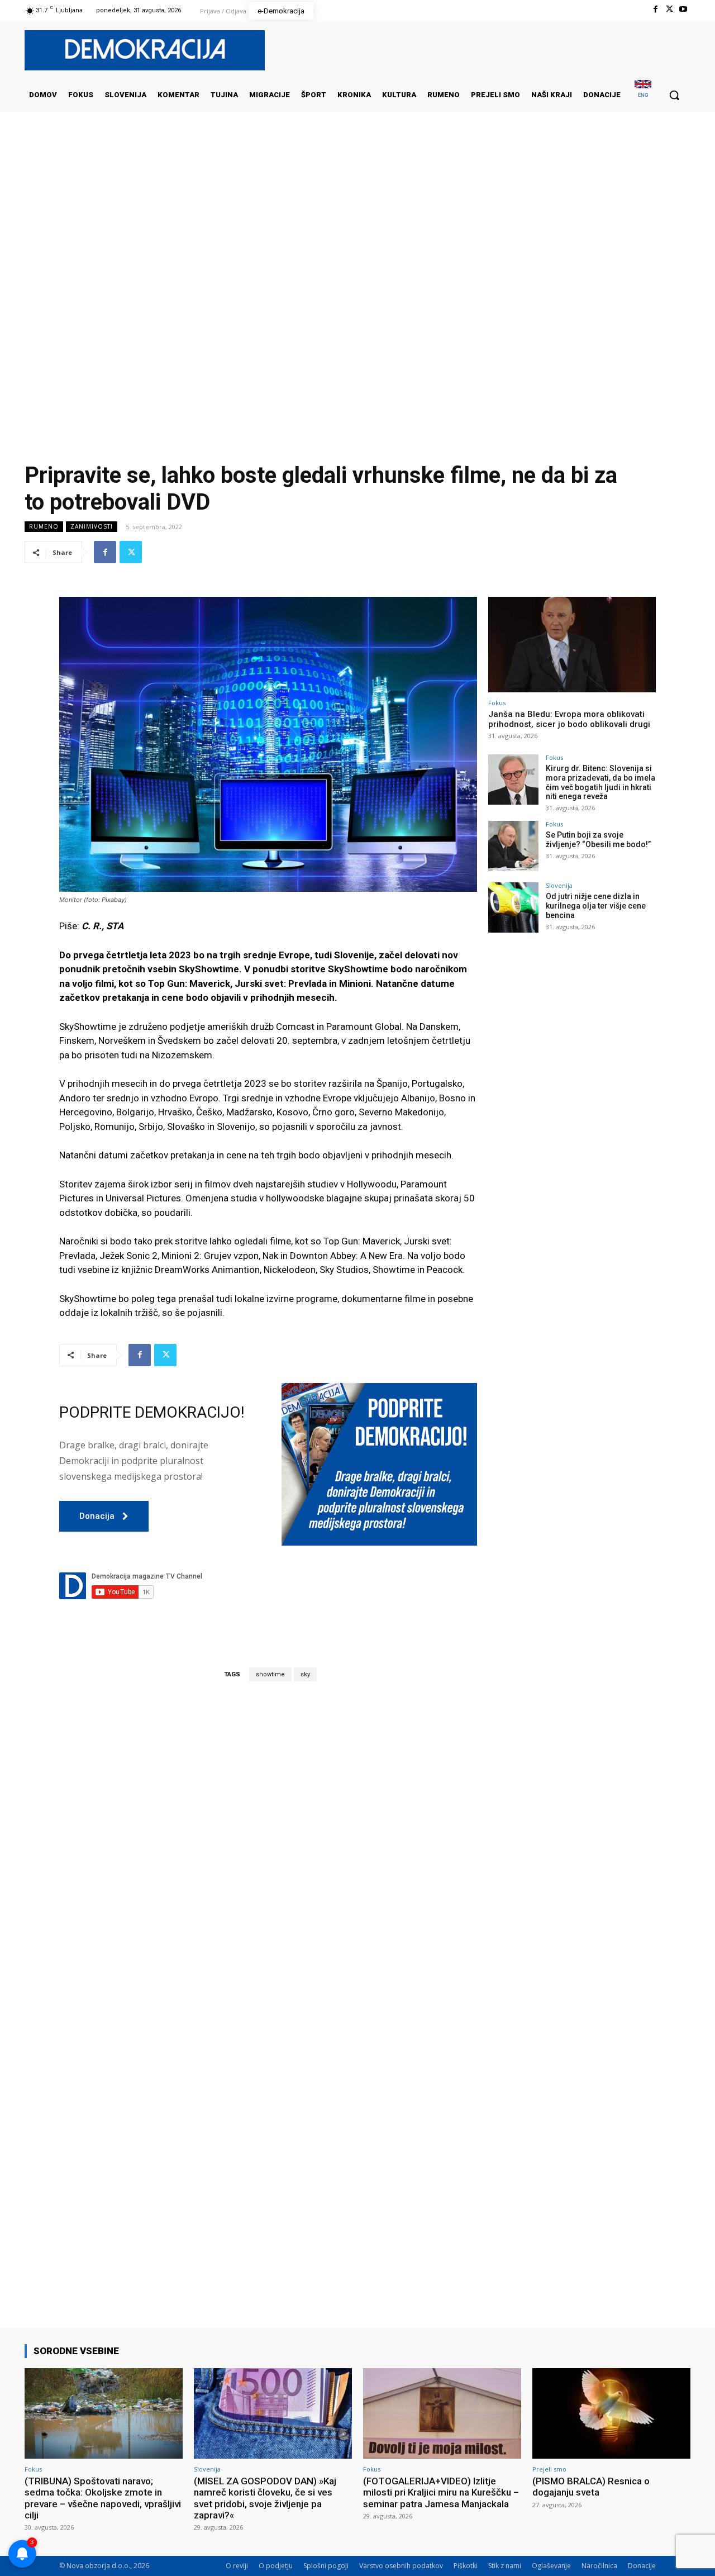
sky (305, 1674)
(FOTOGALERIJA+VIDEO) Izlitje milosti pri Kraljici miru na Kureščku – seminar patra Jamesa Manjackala (441, 2492)
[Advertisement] (357, 223)
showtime (270, 1674)
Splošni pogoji (326, 2566)
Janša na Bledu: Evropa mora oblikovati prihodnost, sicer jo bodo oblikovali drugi (569, 719)
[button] (674, 95)
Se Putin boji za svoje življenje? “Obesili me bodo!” (598, 840)
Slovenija (559, 885)
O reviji (237, 2566)
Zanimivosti (92, 526)
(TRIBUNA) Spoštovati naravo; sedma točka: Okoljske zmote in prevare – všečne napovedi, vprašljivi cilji (103, 2498)
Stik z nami (505, 2566)
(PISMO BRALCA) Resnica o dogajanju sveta (591, 2487)
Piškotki (466, 2566)
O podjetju (276, 2566)
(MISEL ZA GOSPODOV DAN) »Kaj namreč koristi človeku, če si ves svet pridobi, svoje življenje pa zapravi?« (265, 2498)
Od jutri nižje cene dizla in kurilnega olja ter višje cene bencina (596, 906)
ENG (643, 95)
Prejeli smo (549, 2469)
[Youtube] (683, 9)
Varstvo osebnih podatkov (401, 2566)
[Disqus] (268, 1846)
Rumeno (44, 526)
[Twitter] (669, 9)
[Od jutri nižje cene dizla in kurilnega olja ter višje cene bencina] (513, 907)
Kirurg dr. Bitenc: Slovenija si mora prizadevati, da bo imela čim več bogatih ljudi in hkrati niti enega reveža (600, 782)
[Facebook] (655, 9)
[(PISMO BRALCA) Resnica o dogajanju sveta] (611, 2413)
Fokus (497, 703)
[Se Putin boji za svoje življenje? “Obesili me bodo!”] (513, 846)
